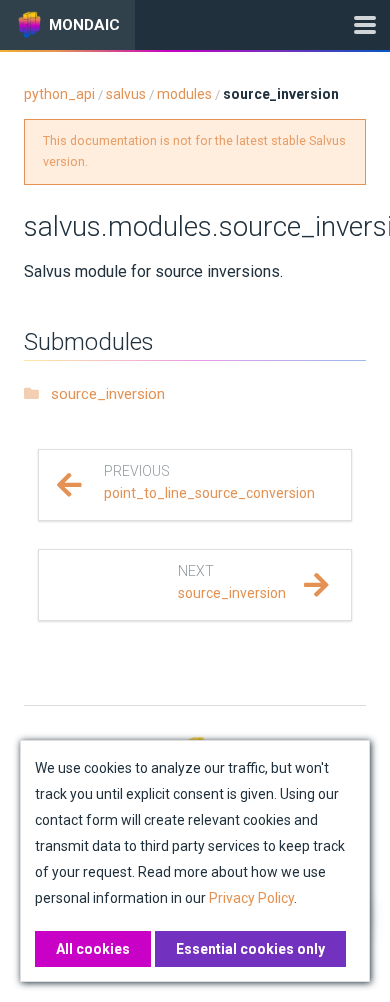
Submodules (89, 342)
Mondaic (84, 25)
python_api (59, 94)
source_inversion (108, 394)
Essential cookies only (250, 949)
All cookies (93, 949)
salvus (126, 94)
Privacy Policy (251, 898)
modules (184, 94)
